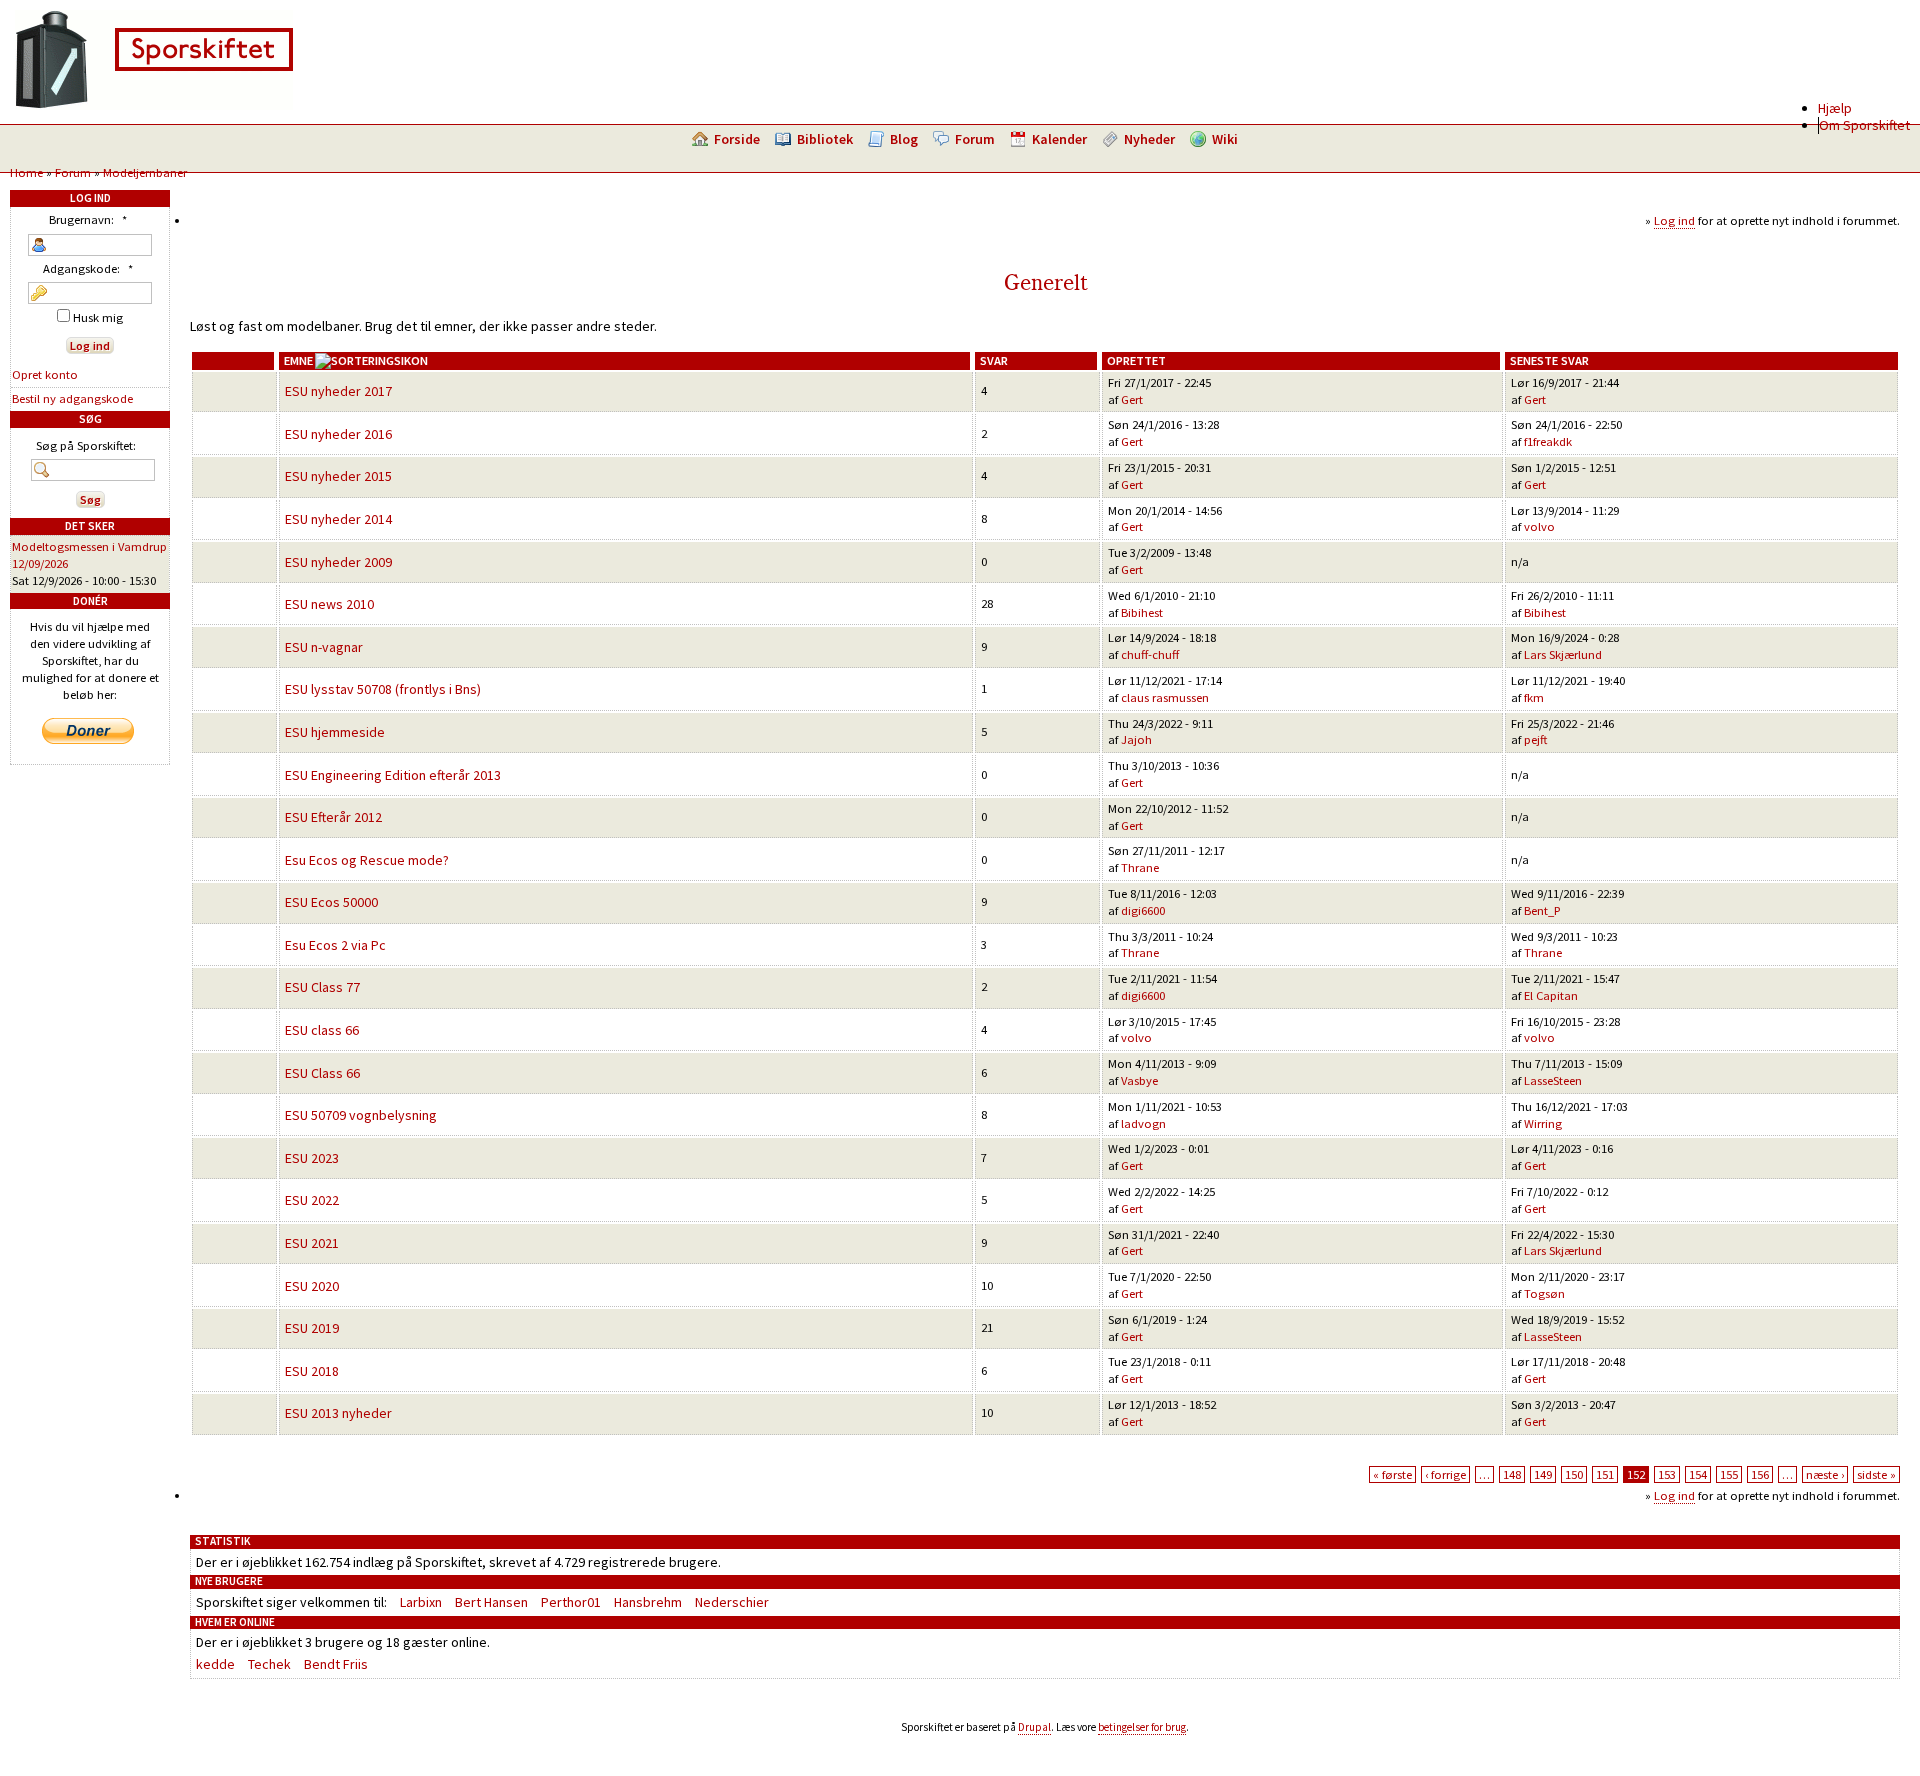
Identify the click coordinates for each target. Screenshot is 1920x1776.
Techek (269, 1664)
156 (1760, 1474)
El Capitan (1551, 995)
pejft (1535, 739)
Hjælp (1835, 108)
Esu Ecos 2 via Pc (335, 945)
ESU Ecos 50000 (331, 902)
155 (1729, 1474)
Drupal (1034, 1727)
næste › (1825, 1474)
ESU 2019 (312, 1328)
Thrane (1140, 867)
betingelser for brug (1142, 1727)
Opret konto (45, 374)
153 (1667, 1474)
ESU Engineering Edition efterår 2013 (393, 775)
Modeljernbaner (145, 172)
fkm (1534, 697)
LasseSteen (1553, 1080)
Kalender (1059, 139)
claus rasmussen (1165, 697)
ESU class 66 (322, 1030)
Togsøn (1544, 1293)
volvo (1539, 526)
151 (1605, 1474)
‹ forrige (1445, 1474)
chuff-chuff (1150, 654)
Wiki (1225, 139)
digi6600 (1143, 910)
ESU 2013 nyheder (338, 1413)
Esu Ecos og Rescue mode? (367, 860)
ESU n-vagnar (324, 647)
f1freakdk (1548, 441)
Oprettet (1136, 360)
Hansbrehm (648, 1602)
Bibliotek (825, 139)
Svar (994, 360)
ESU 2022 (312, 1200)
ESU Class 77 (322, 987)
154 (1698, 1474)
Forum (975, 139)
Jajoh (1136, 739)
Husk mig (96, 317)
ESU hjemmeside (335, 732)
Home (26, 172)
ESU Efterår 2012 (333, 817)
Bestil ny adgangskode (72, 398)
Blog (904, 139)
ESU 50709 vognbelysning (361, 1115)
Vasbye (1139, 1080)
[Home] (154, 105)
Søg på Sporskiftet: (86, 445)
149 (1543, 1474)
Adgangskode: (88, 268)
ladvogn (1143, 1123)
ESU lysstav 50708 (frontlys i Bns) (383, 689)
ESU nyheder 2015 (338, 476)
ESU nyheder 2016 (338, 434)
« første (1392, 1474)
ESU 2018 (312, 1371)
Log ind (1674, 220)
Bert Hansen (491, 1602)
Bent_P (1542, 910)
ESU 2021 (312, 1243)
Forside (737, 139)
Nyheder (1149, 139)
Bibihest (1142, 612)
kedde (215, 1664)
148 (1512, 1474)
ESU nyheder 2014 (338, 519)
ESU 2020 (312, 1286)
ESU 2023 (312, 1158)
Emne (298, 360)
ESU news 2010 (329, 604)
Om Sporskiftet (1864, 125)
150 (1574, 1474)
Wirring (1543, 1123)
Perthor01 (571, 1602)
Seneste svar (1549, 360)
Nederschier (732, 1602)
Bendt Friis (336, 1664)
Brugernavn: (88, 219)
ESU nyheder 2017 (338, 391)
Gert (1132, 399)
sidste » (1876, 1474)
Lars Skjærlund (1563, 654)
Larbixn (421, 1602)
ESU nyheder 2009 (338, 562)
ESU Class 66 (322, 1073)
